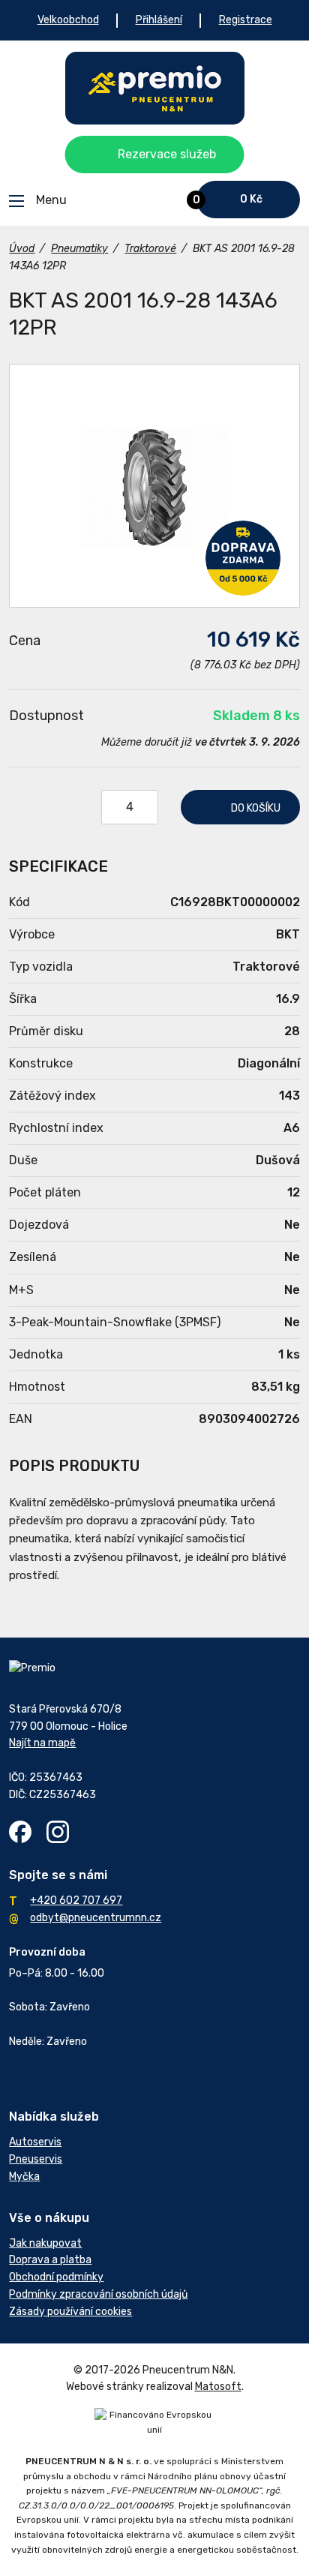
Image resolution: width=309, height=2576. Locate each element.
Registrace (246, 20)
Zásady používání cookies (70, 2312)
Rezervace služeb (167, 154)
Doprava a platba (50, 2260)
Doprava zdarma (243, 558)
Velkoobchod (68, 20)
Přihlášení (159, 20)
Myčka (24, 2177)
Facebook (20, 1832)
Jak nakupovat (45, 2243)
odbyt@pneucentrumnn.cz (96, 1918)
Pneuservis (36, 2159)
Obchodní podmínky (56, 2277)
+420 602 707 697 (76, 1900)
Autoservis (35, 2142)
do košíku (256, 808)
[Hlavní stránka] (155, 88)
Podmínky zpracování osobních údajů (98, 2294)
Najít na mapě (42, 1743)
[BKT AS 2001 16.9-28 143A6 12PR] (154, 486)
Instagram (58, 1832)
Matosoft (218, 2387)
